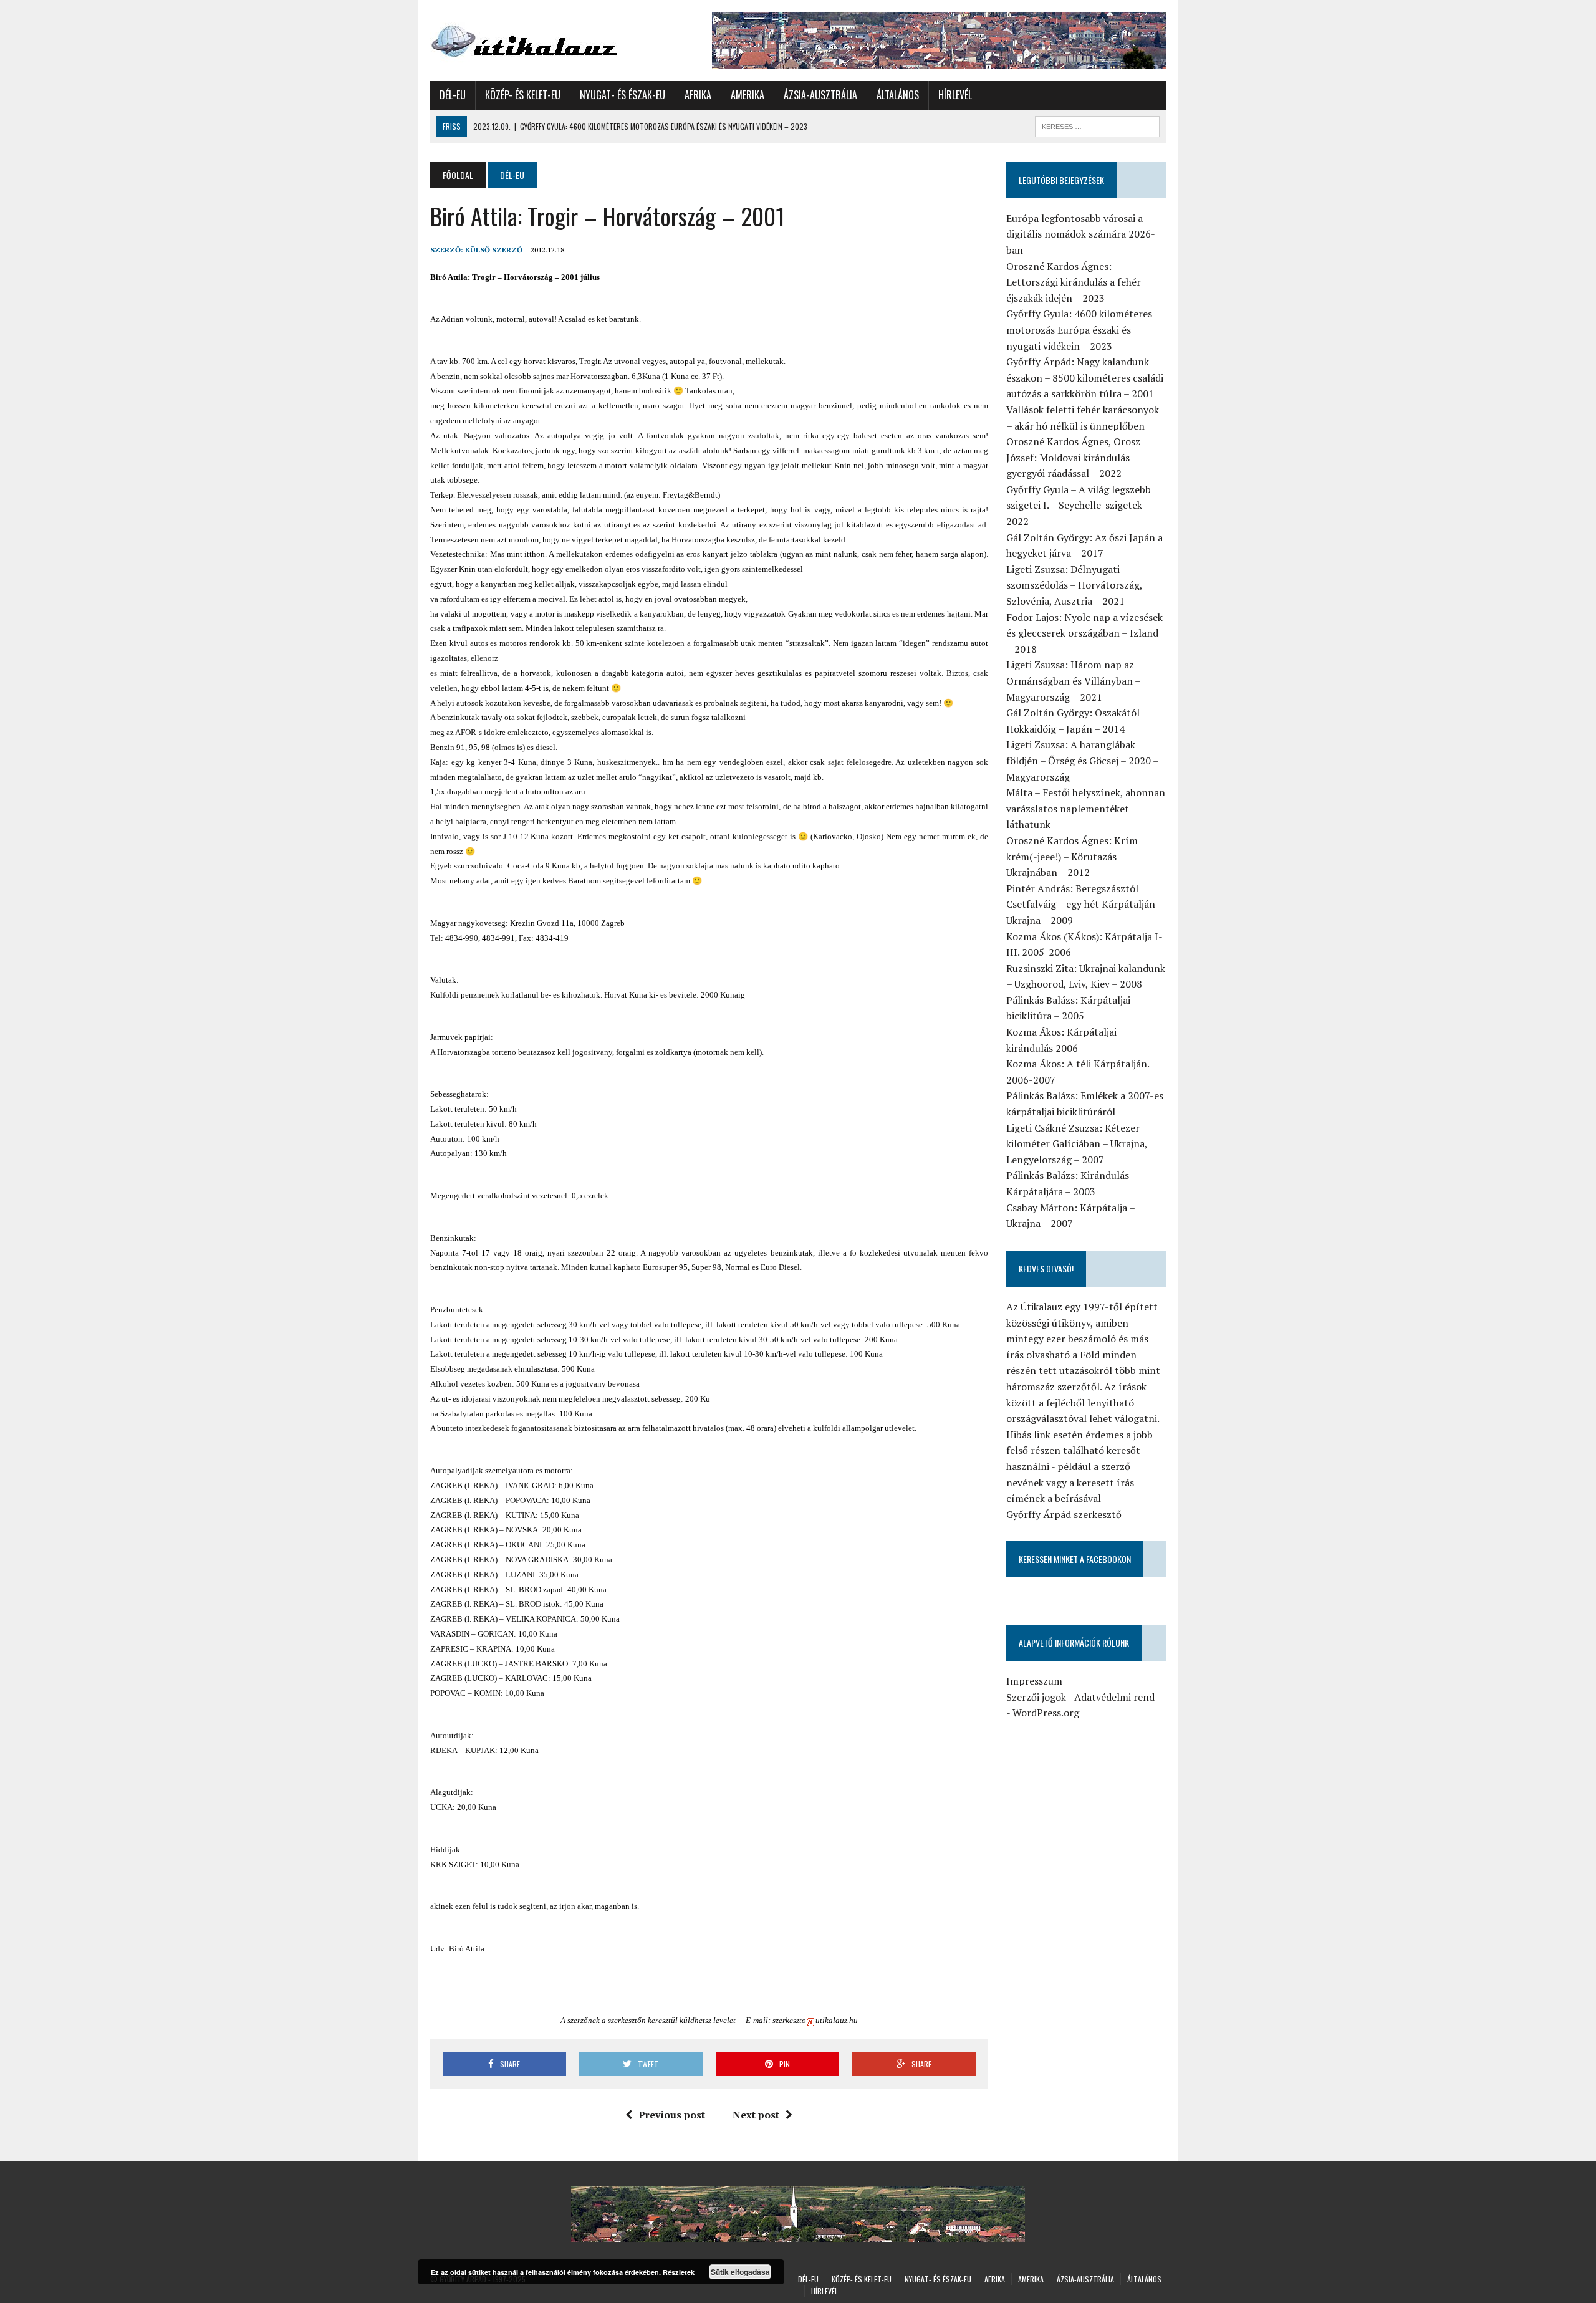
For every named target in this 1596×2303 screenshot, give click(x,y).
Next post (756, 2115)
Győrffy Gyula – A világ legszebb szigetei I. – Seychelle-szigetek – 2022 (1079, 505)
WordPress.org (1046, 1713)
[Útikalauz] (547, 38)
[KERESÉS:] (1097, 125)
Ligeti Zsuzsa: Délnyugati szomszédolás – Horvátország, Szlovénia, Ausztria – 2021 (1074, 585)
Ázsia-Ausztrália (820, 95)
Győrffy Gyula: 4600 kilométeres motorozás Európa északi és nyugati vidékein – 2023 (1079, 329)
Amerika (748, 95)
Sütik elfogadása (740, 2272)
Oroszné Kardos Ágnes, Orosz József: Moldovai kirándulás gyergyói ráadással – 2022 (1073, 457)
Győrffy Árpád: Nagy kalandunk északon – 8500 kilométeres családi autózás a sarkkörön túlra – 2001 (1085, 377)
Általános (898, 95)
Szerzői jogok (1036, 1697)
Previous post (672, 2115)
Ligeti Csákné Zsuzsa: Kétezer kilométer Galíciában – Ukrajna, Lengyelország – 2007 (1077, 1144)
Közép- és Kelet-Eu (523, 95)
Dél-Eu (453, 95)
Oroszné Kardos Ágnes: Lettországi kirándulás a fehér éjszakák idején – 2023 (1074, 282)
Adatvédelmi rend (1114, 1697)
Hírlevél (955, 95)
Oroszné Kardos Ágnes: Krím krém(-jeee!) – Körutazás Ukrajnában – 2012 (1072, 856)
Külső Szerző (494, 250)
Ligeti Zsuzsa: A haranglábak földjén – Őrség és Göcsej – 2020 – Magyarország (1082, 760)
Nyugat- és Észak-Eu (623, 95)
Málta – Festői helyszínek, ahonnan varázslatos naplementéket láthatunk (1086, 808)
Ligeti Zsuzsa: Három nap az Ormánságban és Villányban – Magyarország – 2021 (1073, 680)
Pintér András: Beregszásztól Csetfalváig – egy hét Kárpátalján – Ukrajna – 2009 (1084, 904)
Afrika (698, 95)
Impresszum (1034, 1681)
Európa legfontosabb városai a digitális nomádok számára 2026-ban (1081, 234)
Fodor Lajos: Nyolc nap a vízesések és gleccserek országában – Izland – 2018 (1084, 633)
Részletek (679, 2272)
